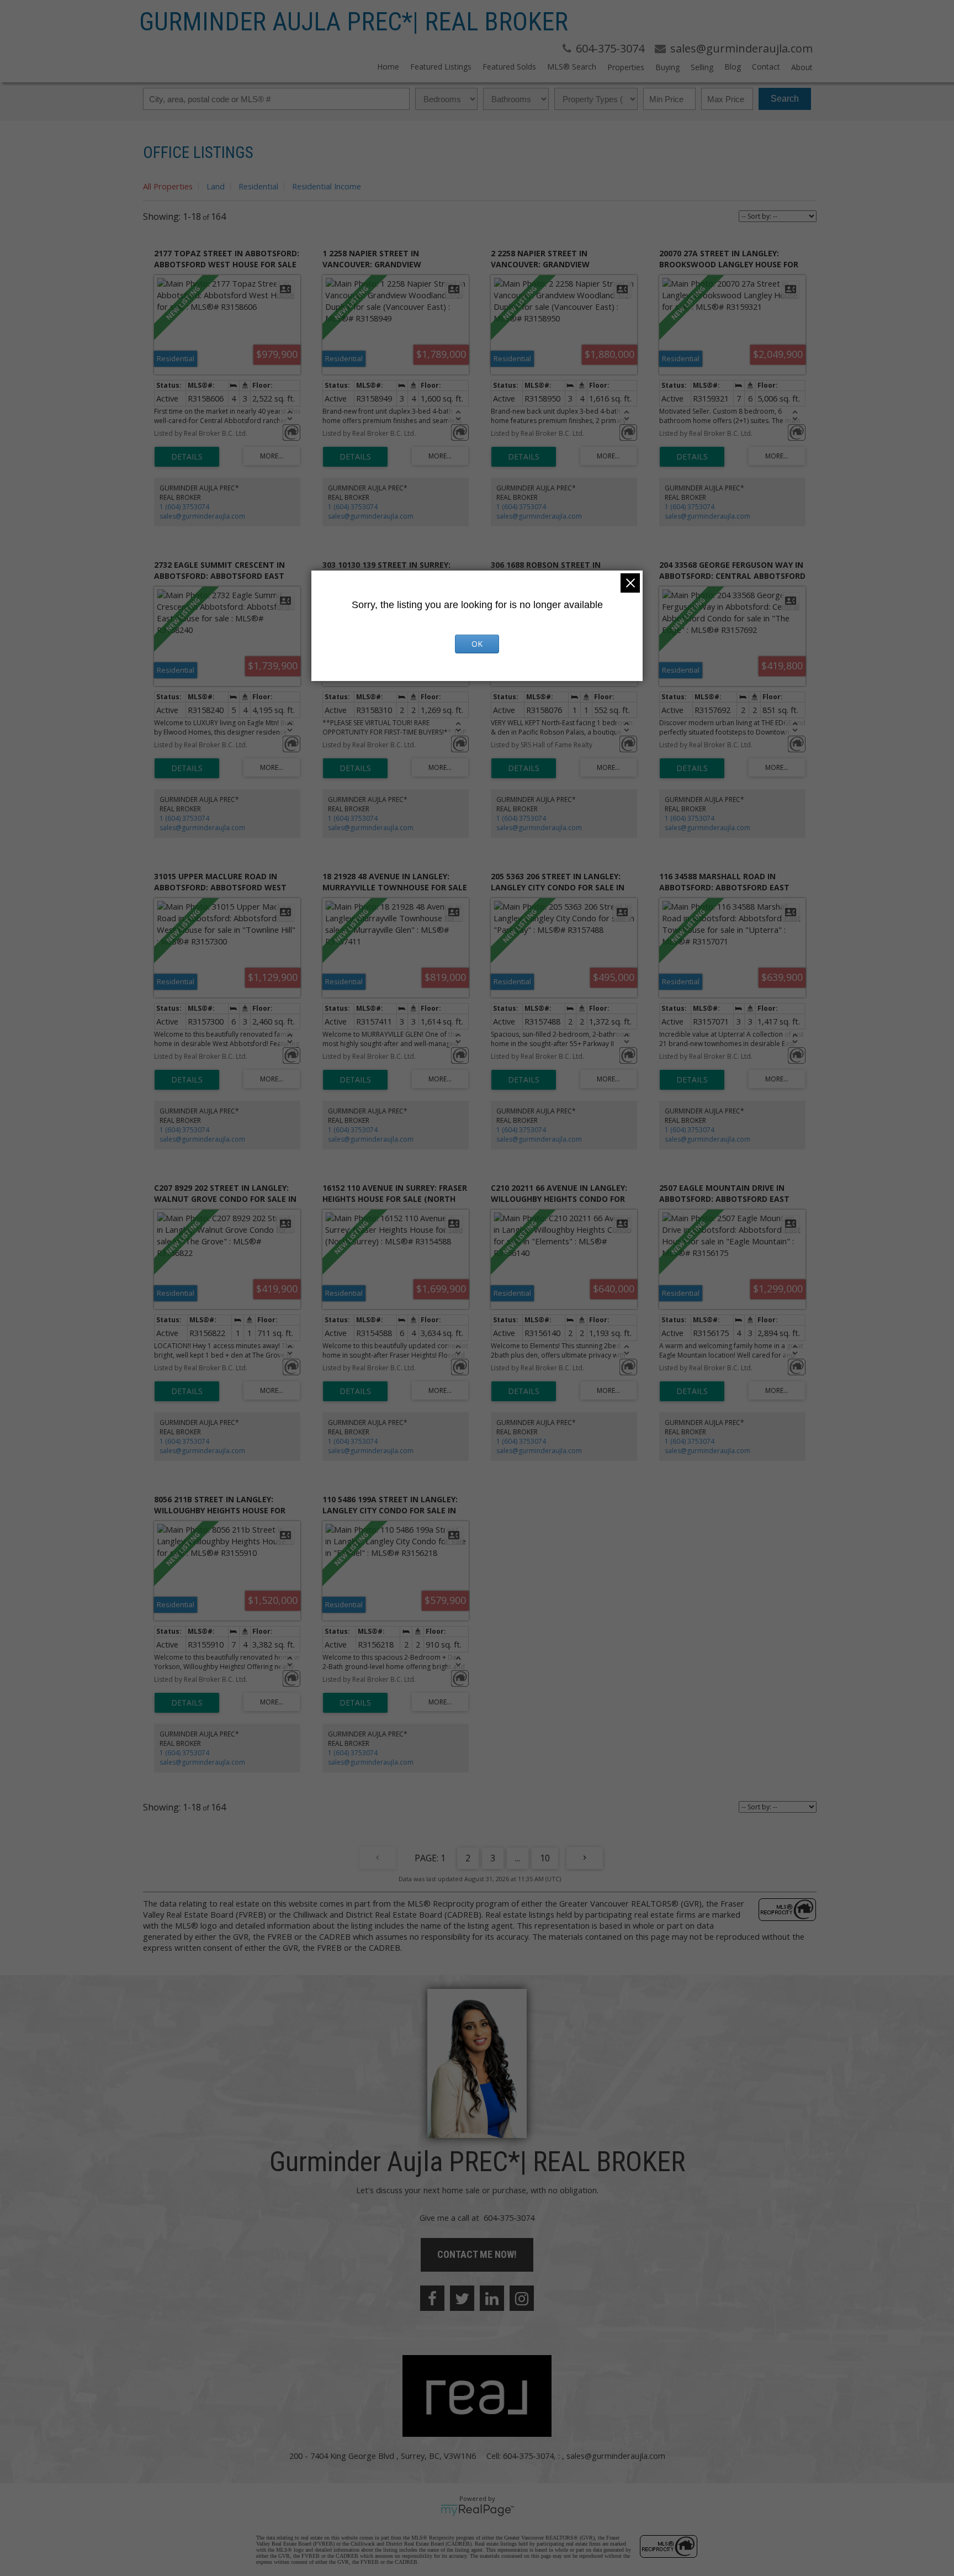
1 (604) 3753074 (184, 507)
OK (477, 644)
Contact (766, 67)
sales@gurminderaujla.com (202, 516)
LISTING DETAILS (187, 457)
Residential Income (327, 186)
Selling (702, 67)
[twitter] (462, 2298)
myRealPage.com (477, 2510)
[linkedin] (492, 2298)
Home (388, 67)
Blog (733, 67)
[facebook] (432, 2298)
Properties (626, 67)
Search (785, 99)
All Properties (168, 186)
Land (216, 186)
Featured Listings (441, 67)
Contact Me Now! (477, 2254)
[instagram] (522, 2298)
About (802, 67)
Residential (258, 186)
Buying (667, 67)
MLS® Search (572, 67)
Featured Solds (509, 67)
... (518, 1858)
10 (545, 1858)
